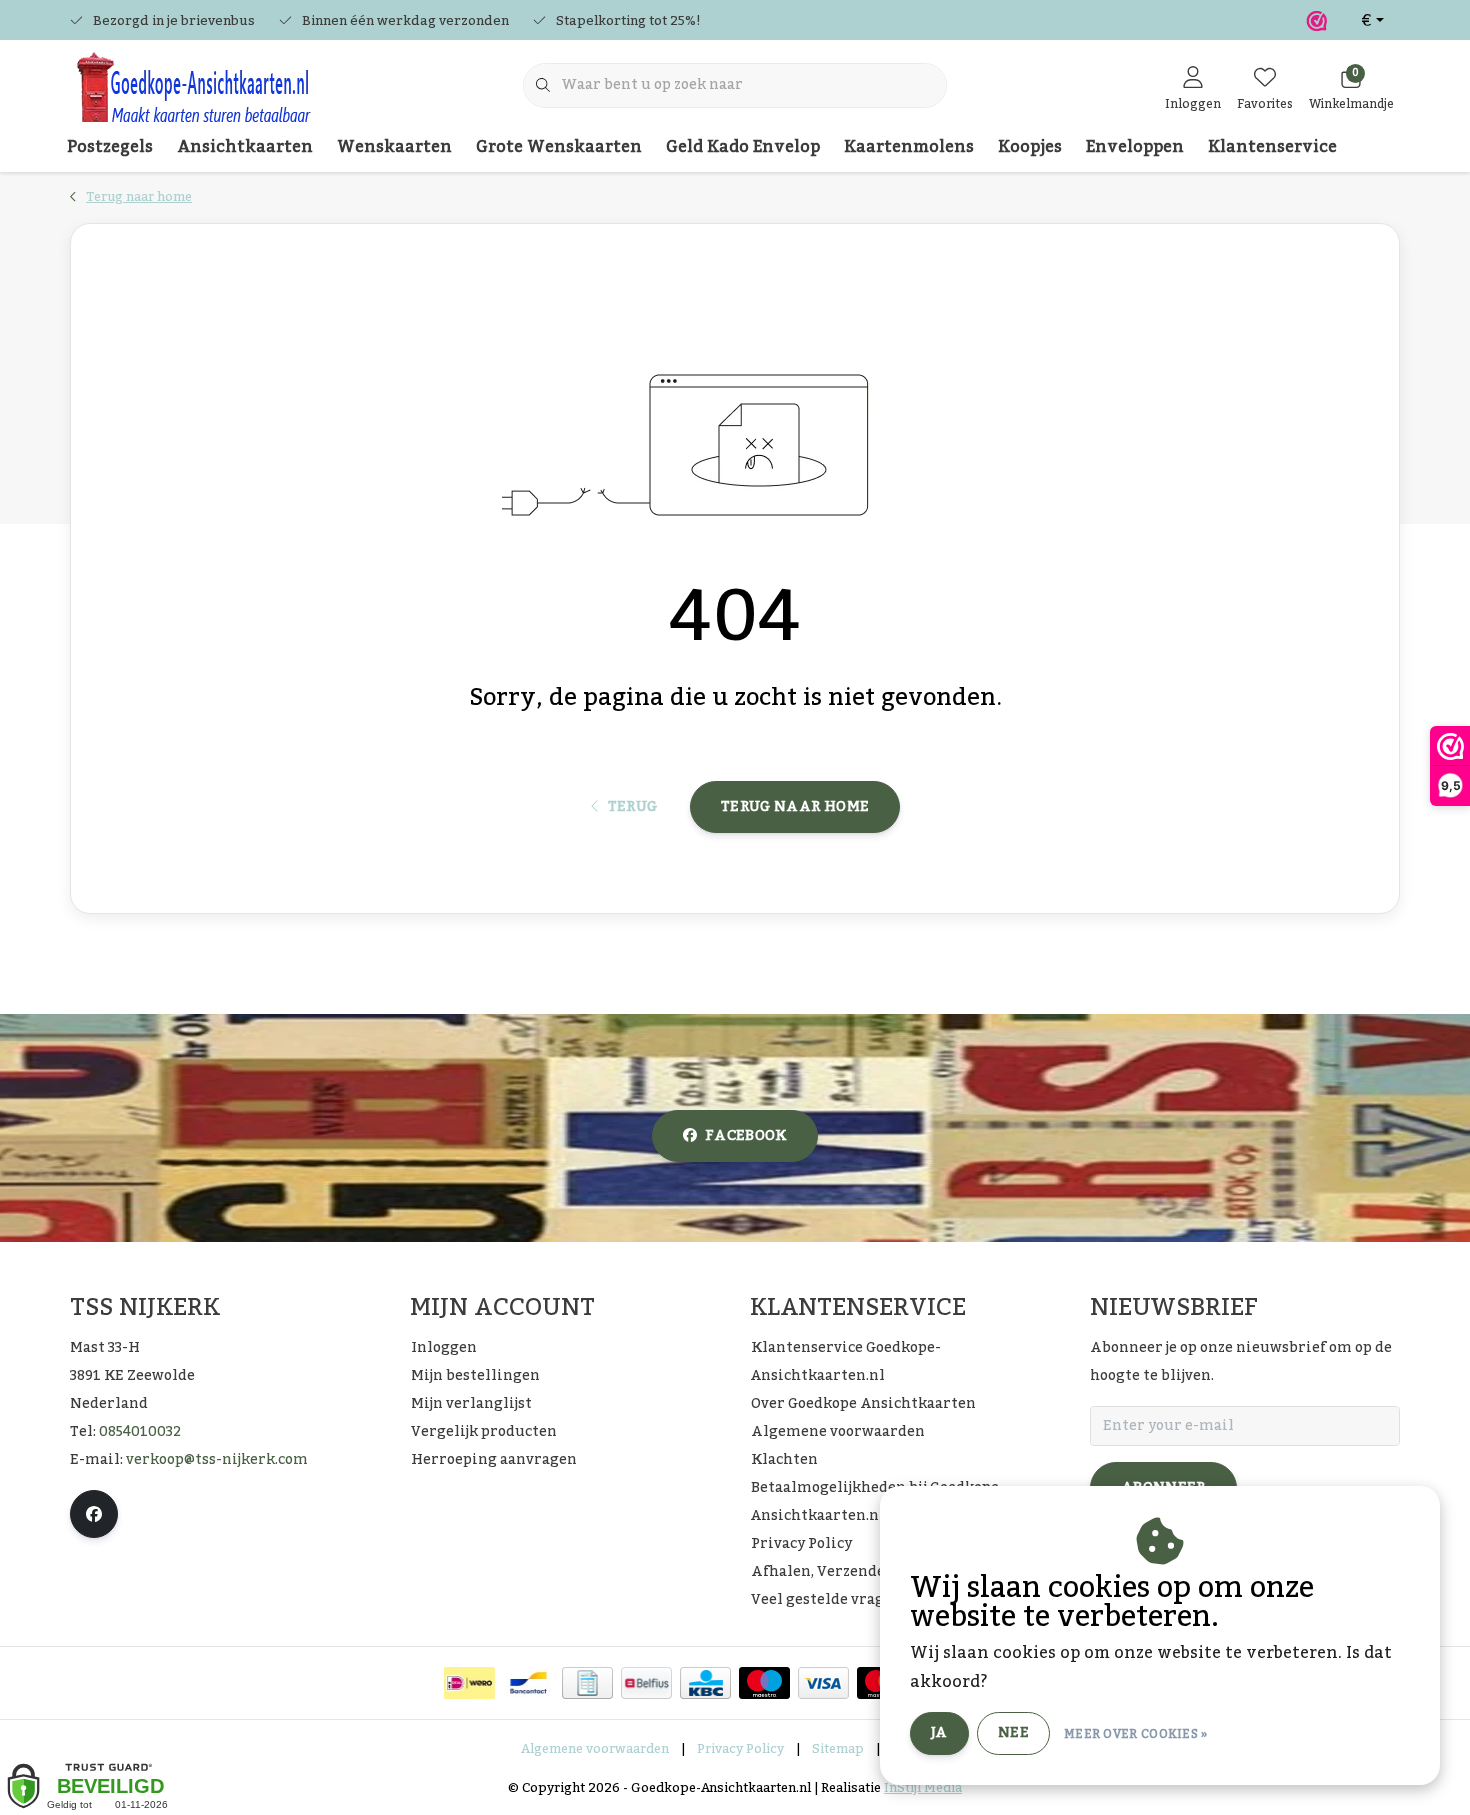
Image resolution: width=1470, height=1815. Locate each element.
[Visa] (823, 1683)
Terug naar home (795, 807)
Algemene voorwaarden (595, 1749)
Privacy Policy (740, 1749)
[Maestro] (764, 1683)
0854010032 (140, 1432)
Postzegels (110, 147)
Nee (1013, 1733)
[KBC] (705, 1683)
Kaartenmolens (909, 147)
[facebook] (94, 1514)
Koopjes (1030, 147)
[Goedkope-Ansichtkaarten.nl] (192, 96)
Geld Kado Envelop (743, 147)
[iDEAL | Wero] (469, 1683)
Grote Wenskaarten (559, 147)
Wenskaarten (394, 147)
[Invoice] (587, 1683)
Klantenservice (1272, 147)
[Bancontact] (528, 1683)
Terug (632, 807)
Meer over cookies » (1136, 1734)
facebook (746, 1136)
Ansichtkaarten (245, 147)
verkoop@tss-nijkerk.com (217, 1460)
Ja (939, 1733)
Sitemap (838, 1749)
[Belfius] (646, 1683)
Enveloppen (1135, 147)
